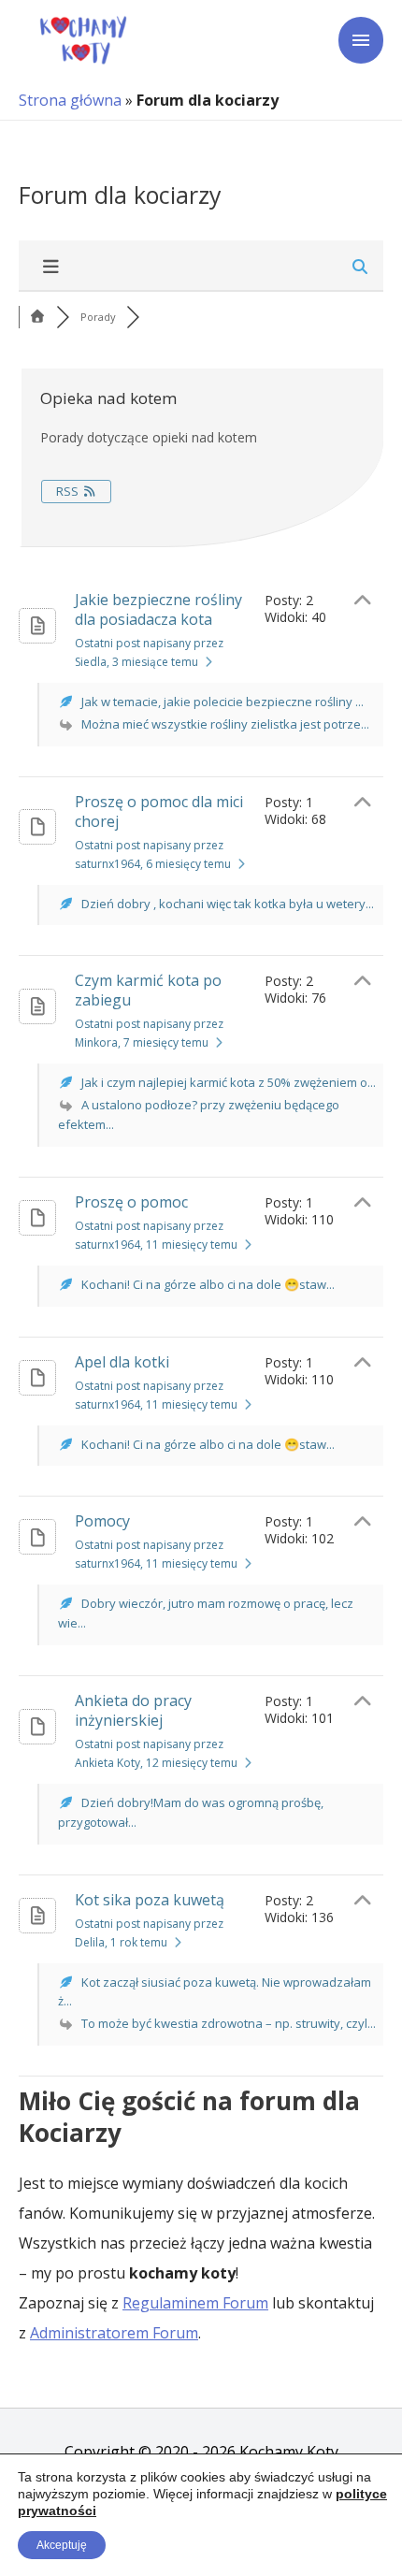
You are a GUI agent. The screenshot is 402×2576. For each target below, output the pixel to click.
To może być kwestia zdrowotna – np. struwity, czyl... (229, 2023)
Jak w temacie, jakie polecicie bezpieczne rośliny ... (223, 702)
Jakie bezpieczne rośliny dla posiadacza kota (158, 609)
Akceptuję (62, 2545)
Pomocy (102, 1521)
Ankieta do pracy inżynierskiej (133, 1710)
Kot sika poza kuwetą (150, 1900)
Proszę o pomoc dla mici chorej (159, 811)
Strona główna (70, 100)
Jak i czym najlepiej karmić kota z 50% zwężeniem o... (229, 1082)
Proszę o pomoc (131, 1202)
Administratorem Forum (114, 2333)
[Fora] (37, 317)
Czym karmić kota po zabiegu (148, 990)
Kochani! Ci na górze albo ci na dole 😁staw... (208, 1284)
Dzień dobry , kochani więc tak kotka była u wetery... (228, 904)
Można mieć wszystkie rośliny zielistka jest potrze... (225, 724)
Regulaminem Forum (195, 2303)
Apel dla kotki (122, 1362)
